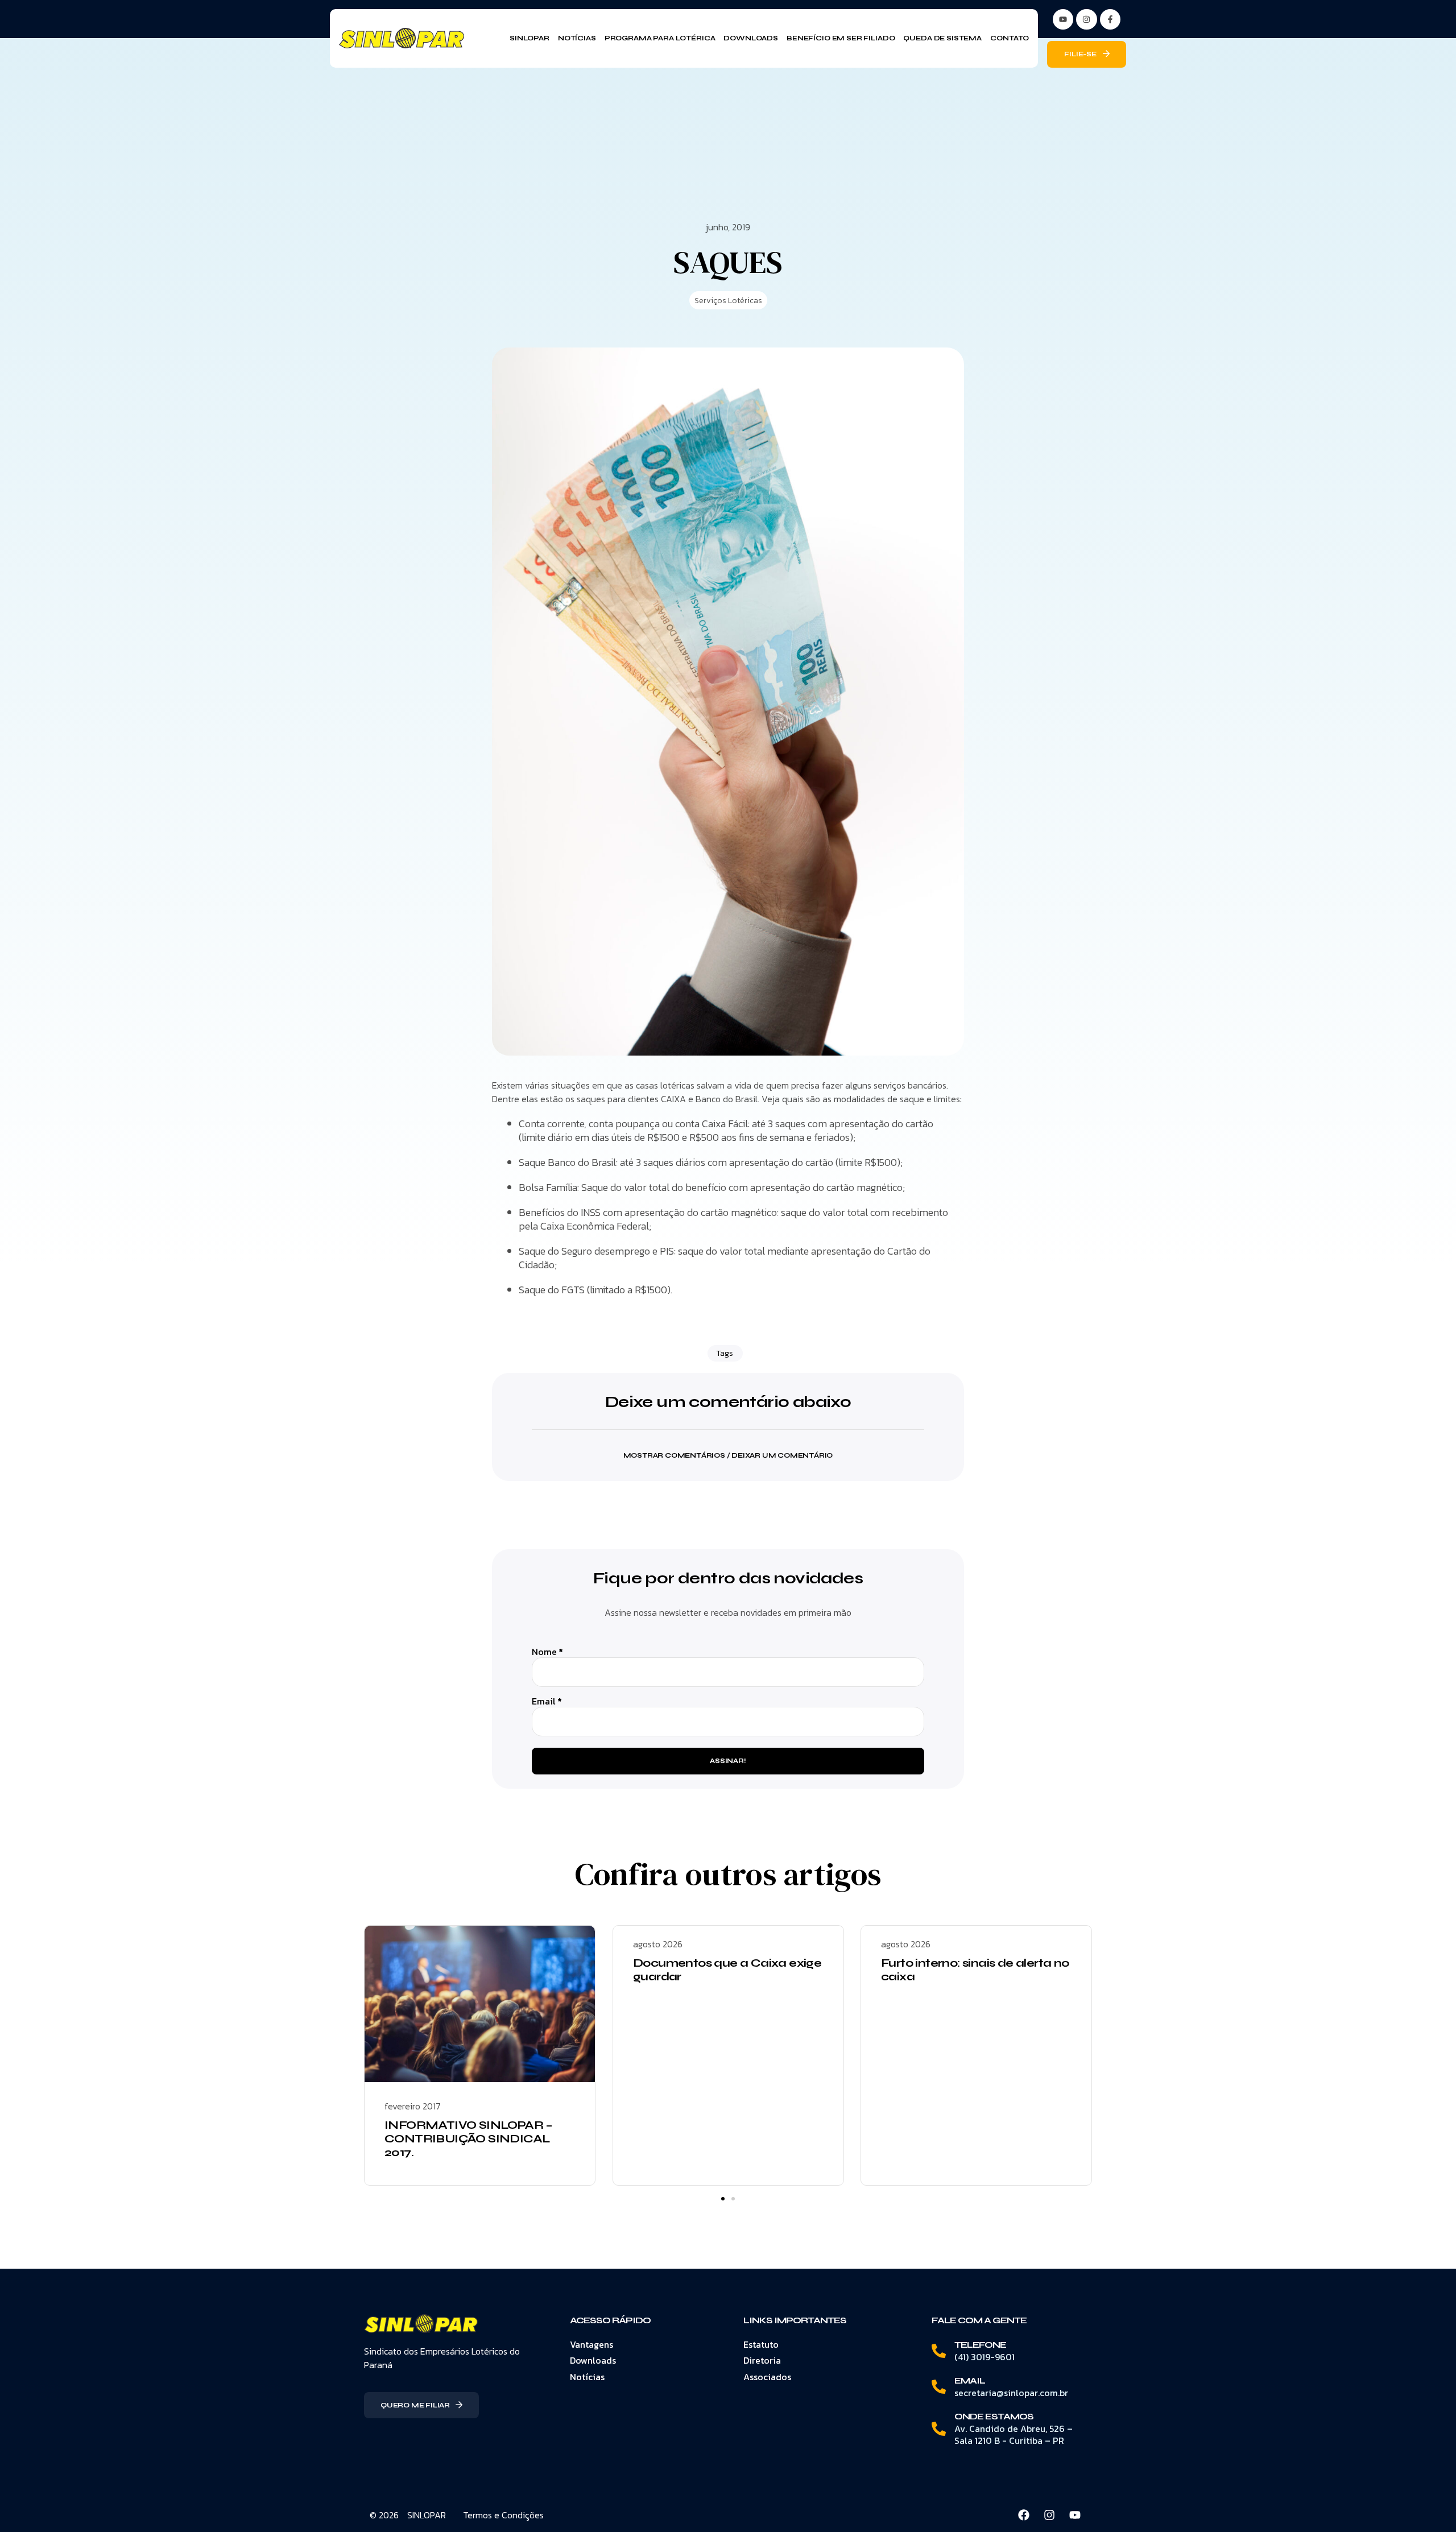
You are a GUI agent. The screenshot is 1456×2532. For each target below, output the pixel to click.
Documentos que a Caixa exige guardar (727, 1970)
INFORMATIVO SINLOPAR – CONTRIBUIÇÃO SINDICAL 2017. (469, 2139)
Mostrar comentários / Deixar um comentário (728, 1455)
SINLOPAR (427, 2515)
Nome (547, 1652)
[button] (728, 1448)
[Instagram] (1086, 19)
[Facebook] (1024, 2515)
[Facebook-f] (1110, 19)
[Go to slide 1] (723, 2199)
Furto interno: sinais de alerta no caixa (975, 1970)
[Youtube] (1075, 2515)
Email (547, 1701)
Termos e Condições (503, 2515)
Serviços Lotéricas (728, 301)
